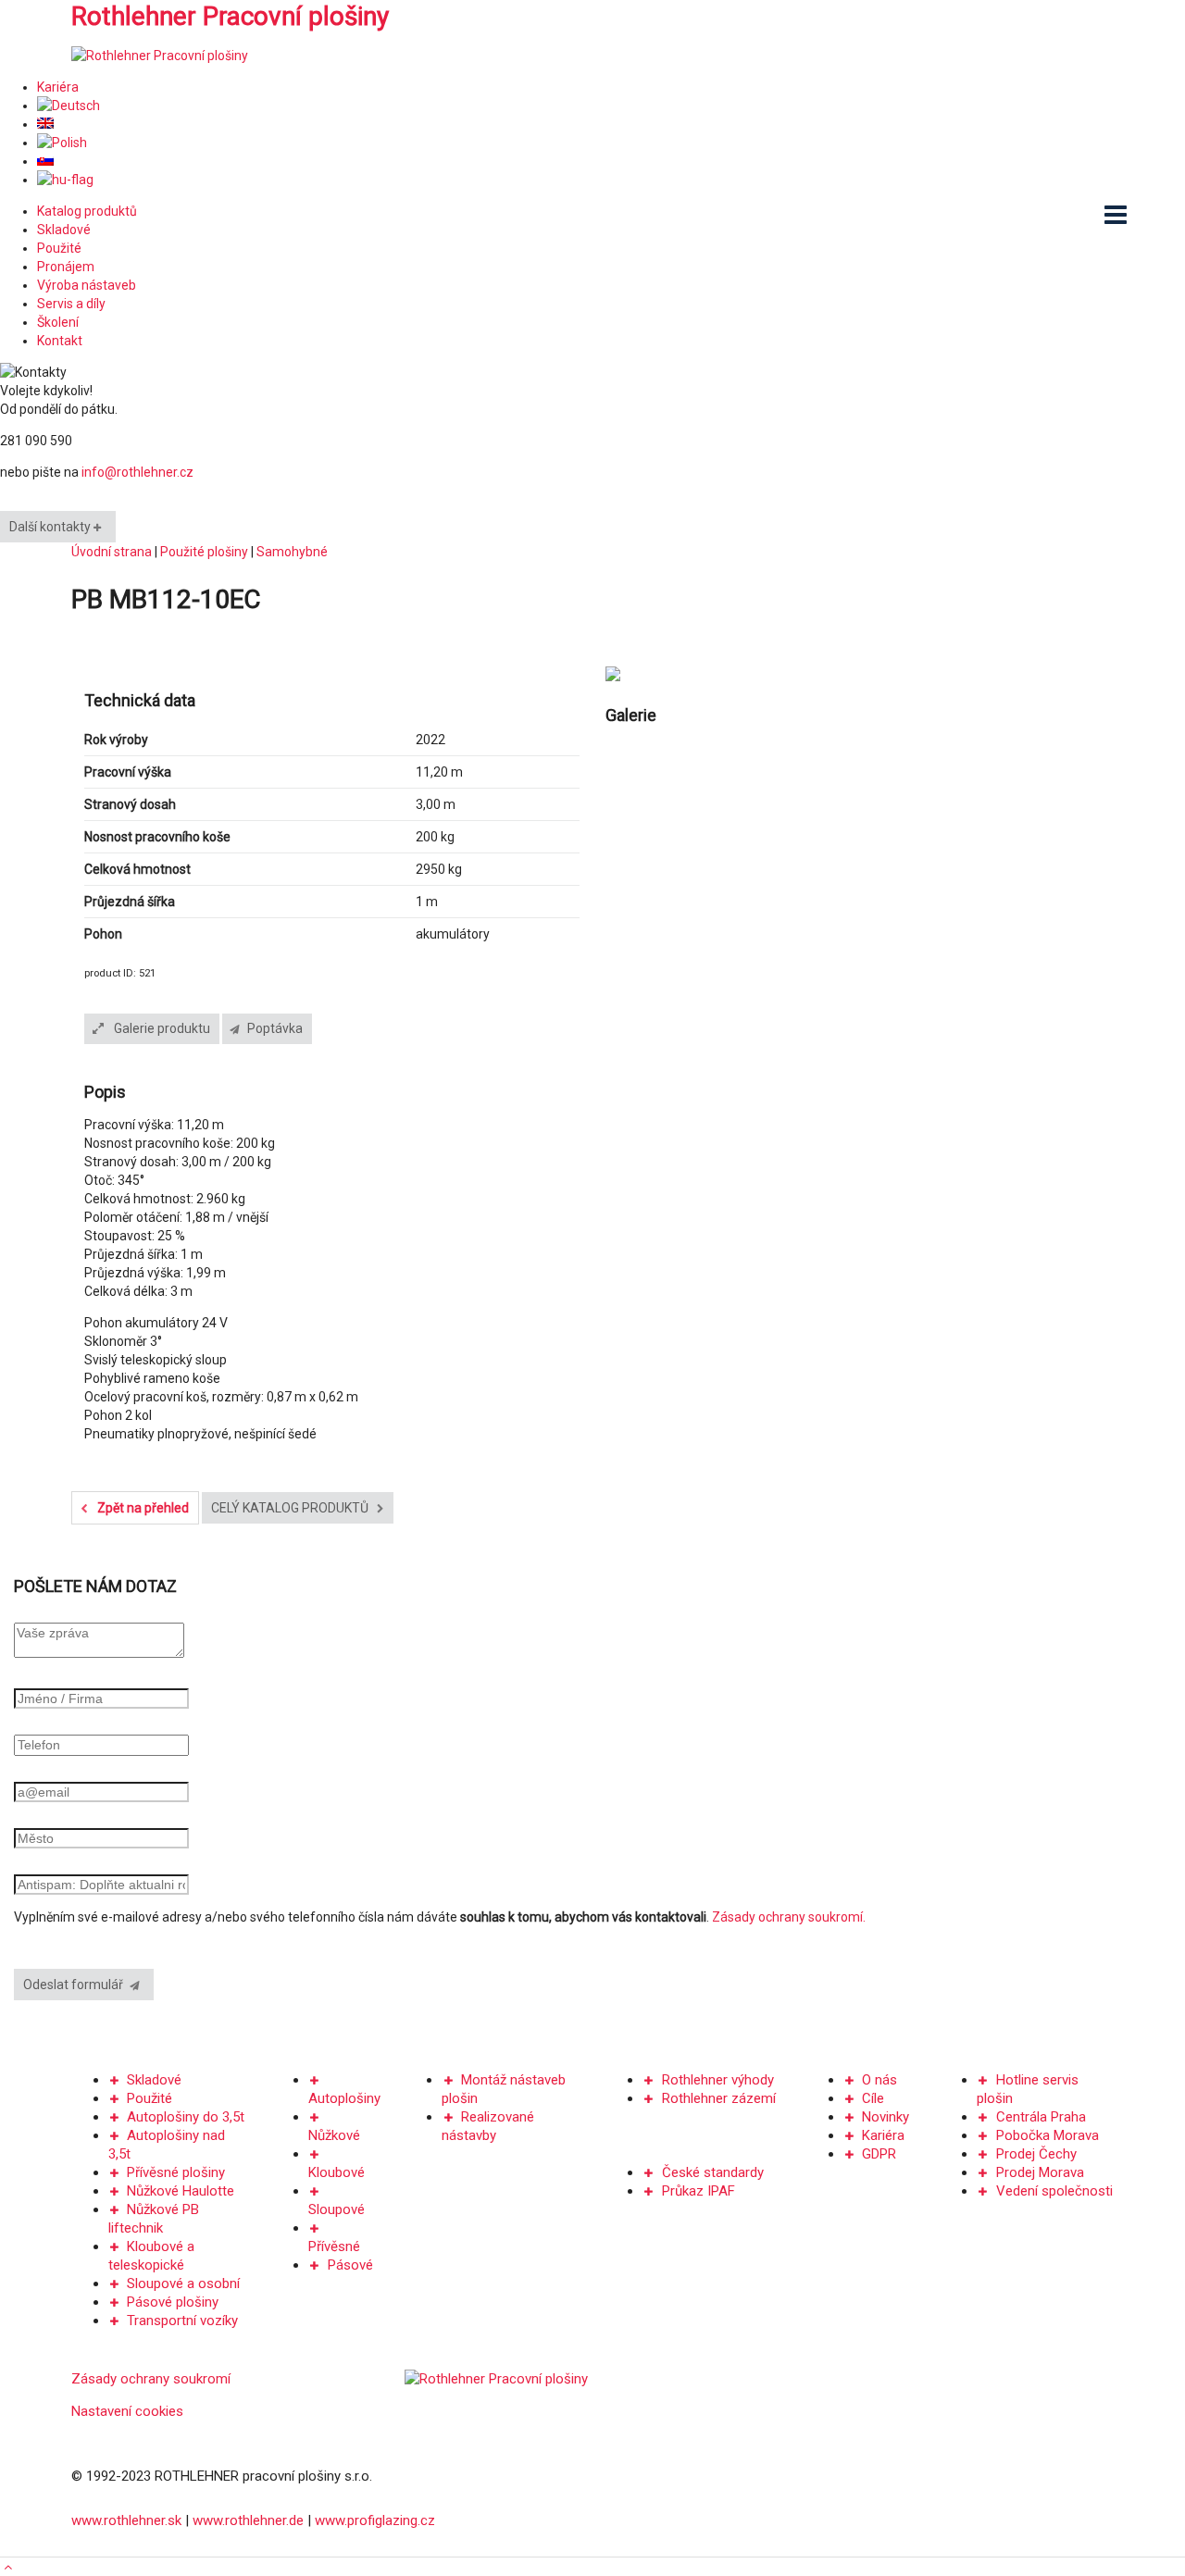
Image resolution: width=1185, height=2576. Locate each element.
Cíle (873, 2098)
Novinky (886, 2117)
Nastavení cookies (127, 2411)
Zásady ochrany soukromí (151, 2379)
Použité (59, 248)
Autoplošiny (344, 2098)
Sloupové (337, 2209)
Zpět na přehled (142, 1508)
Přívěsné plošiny (176, 2172)
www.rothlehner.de (248, 2520)
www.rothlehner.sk (126, 2520)
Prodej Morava (1040, 2172)
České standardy (713, 2172)
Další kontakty (51, 527)
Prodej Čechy (1036, 2154)
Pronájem (66, 267)
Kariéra (58, 87)
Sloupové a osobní (183, 2284)
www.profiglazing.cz (375, 2520)
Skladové (64, 230)
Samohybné (292, 552)
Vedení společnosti (1054, 2191)
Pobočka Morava (1048, 2135)
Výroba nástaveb (87, 285)
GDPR (879, 2154)
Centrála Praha (1041, 2117)
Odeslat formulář (77, 1985)
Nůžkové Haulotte (181, 2191)
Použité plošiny (204, 552)
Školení (58, 322)
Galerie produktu (161, 1028)
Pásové (350, 2265)
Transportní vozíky (182, 2321)
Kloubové (337, 2172)
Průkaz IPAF (699, 2191)
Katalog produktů (87, 211)
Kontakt (60, 341)
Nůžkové (334, 2135)
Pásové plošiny (173, 2302)
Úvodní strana (112, 552)
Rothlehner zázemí (719, 2098)
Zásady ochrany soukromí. (789, 1917)
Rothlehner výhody (718, 2080)
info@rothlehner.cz (137, 472)
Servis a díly (71, 304)
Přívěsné (334, 2246)
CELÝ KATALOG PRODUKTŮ (291, 1508)
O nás (879, 2080)
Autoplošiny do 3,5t (186, 2117)
